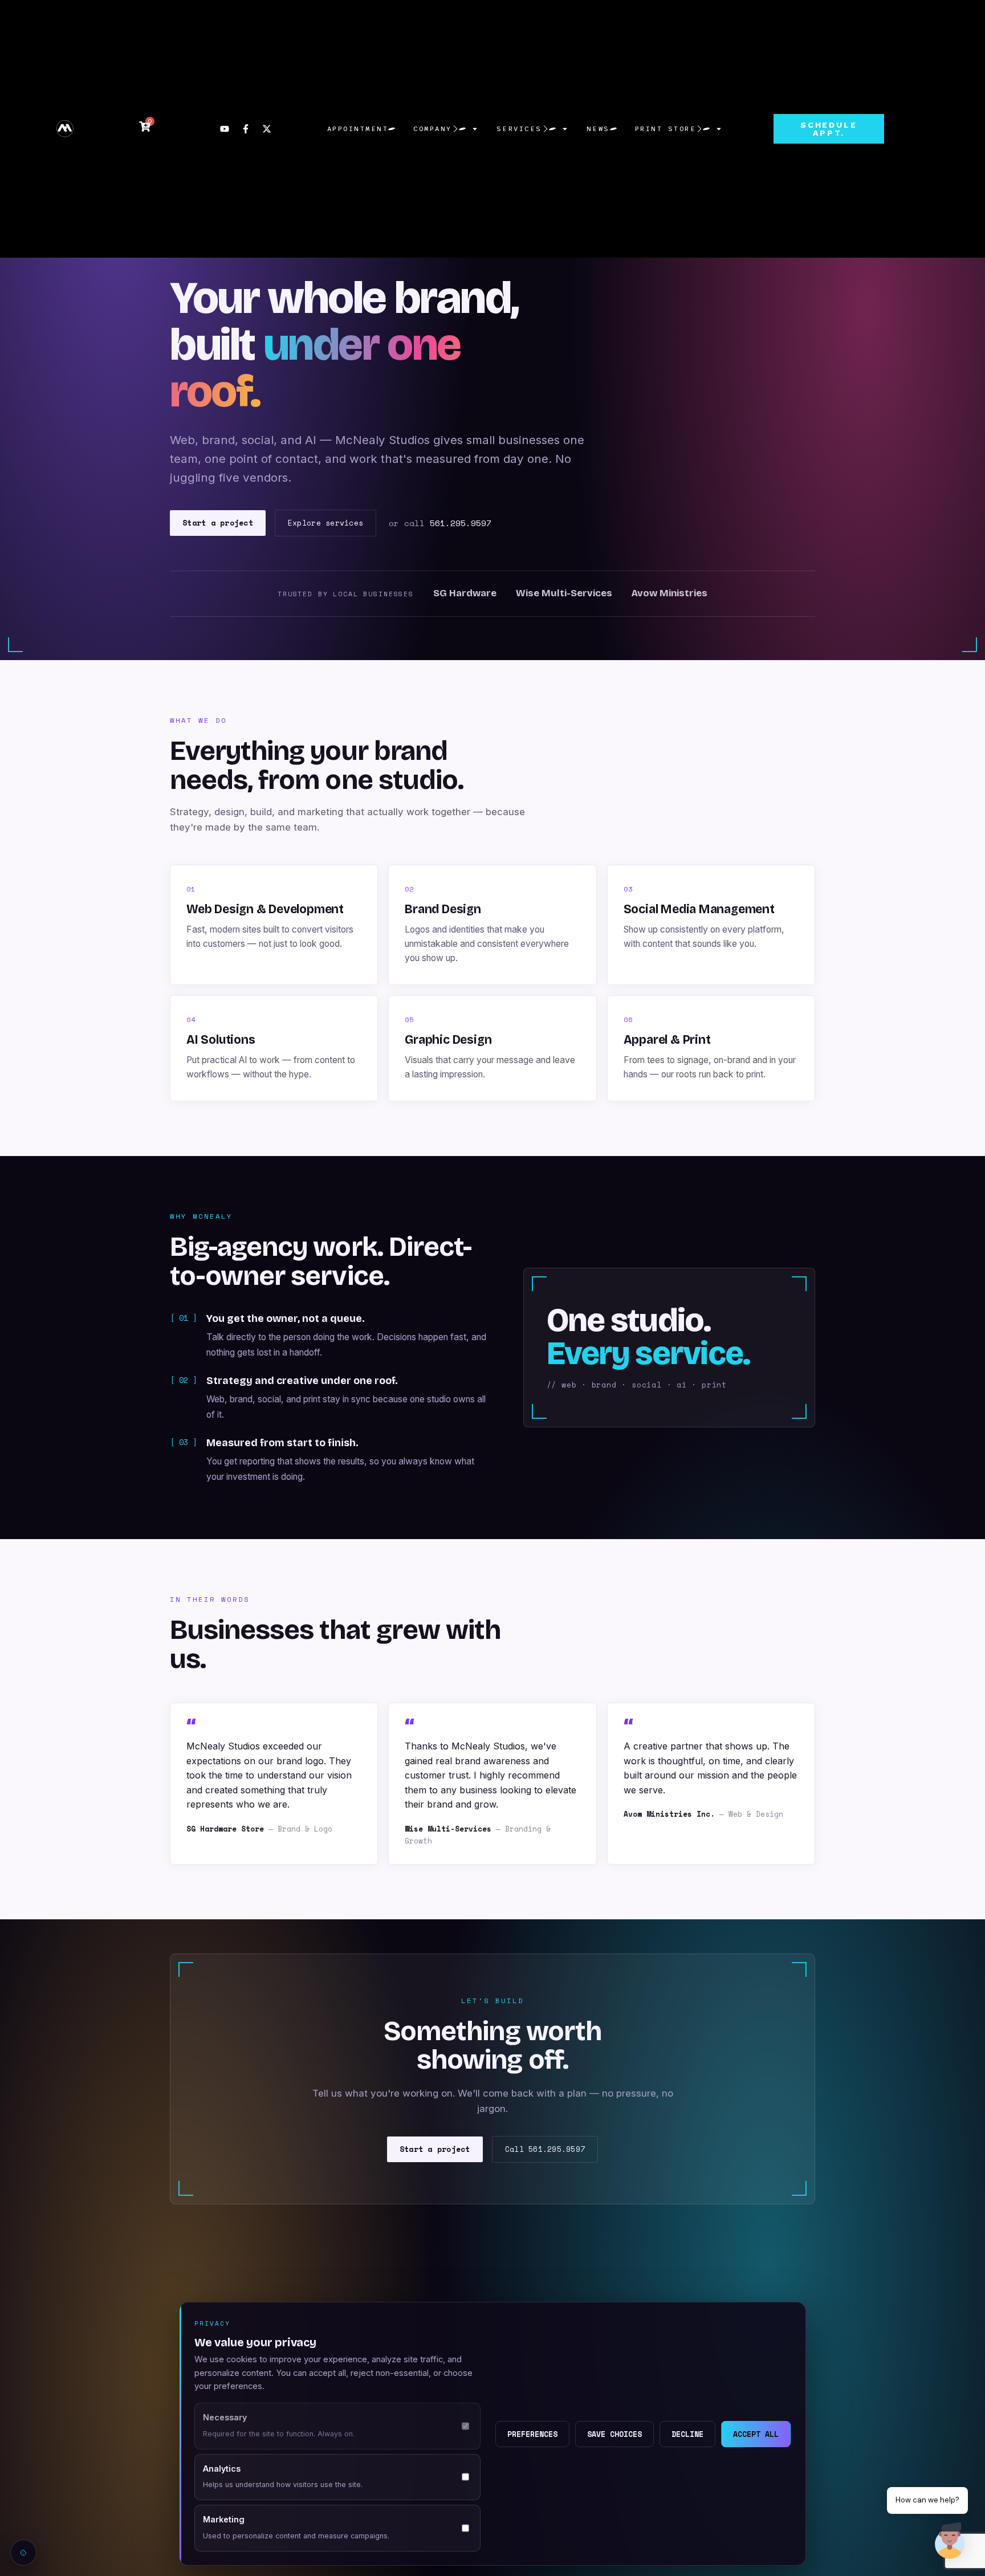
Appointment (358, 129)
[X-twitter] (267, 129)
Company (433, 129)
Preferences (532, 2434)
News (598, 129)
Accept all (756, 2434)
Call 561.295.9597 (545, 2149)
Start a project (218, 523)
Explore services (325, 523)
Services (519, 129)
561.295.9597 (461, 523)
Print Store (666, 129)
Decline (687, 2434)
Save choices (614, 2434)
